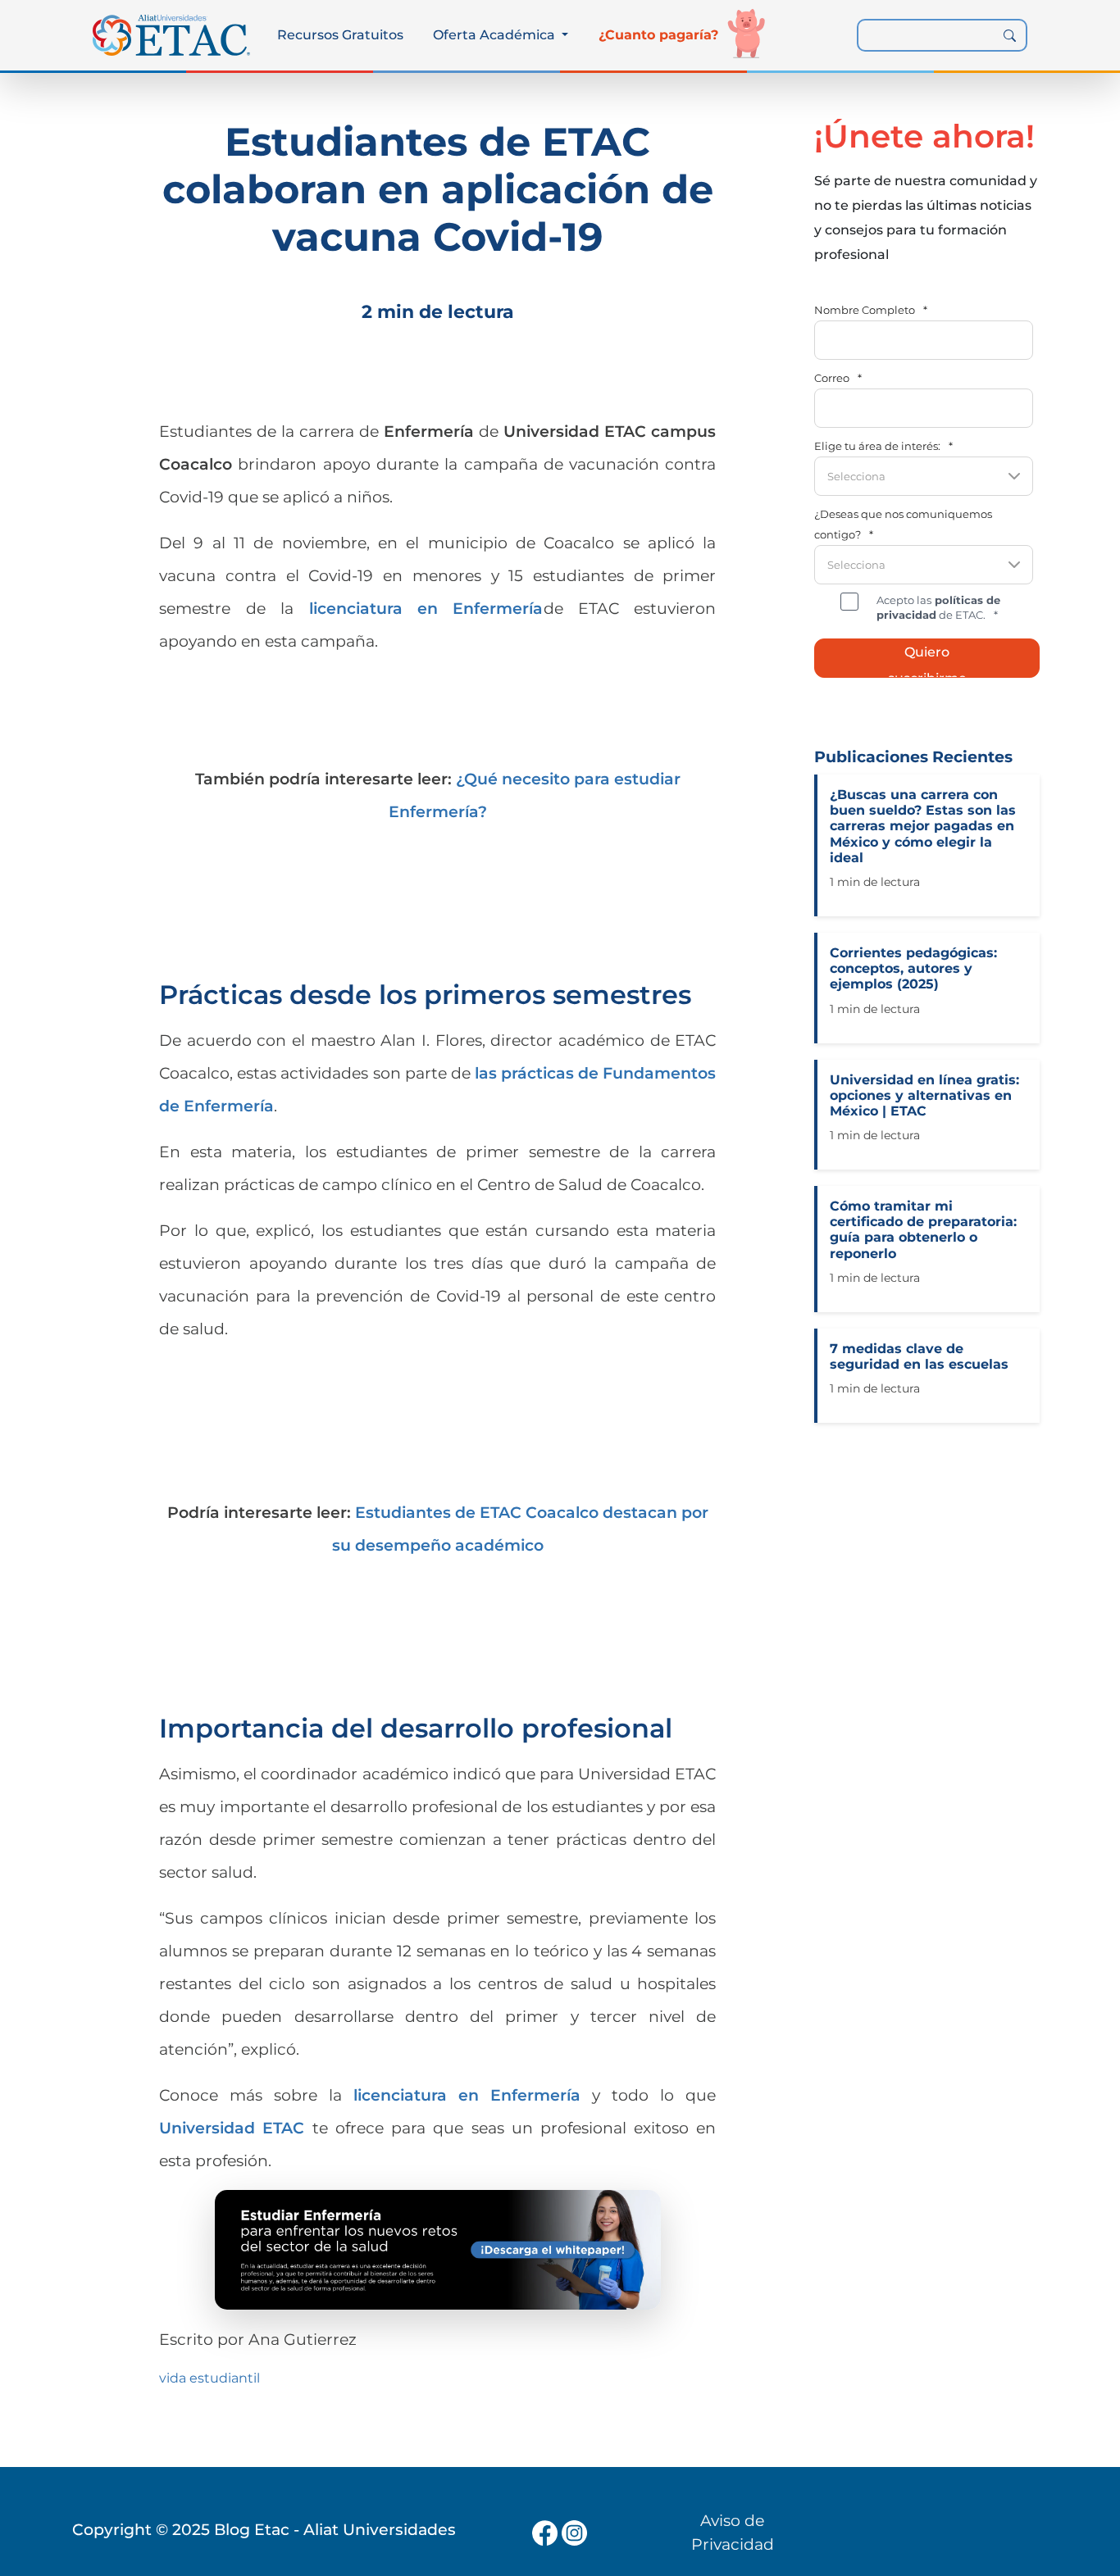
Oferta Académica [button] (496, 35)
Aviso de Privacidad (733, 2532)
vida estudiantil (209, 2378)
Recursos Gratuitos (340, 35)
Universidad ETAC (232, 2128)
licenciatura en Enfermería (426, 608)
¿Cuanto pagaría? (658, 35)
